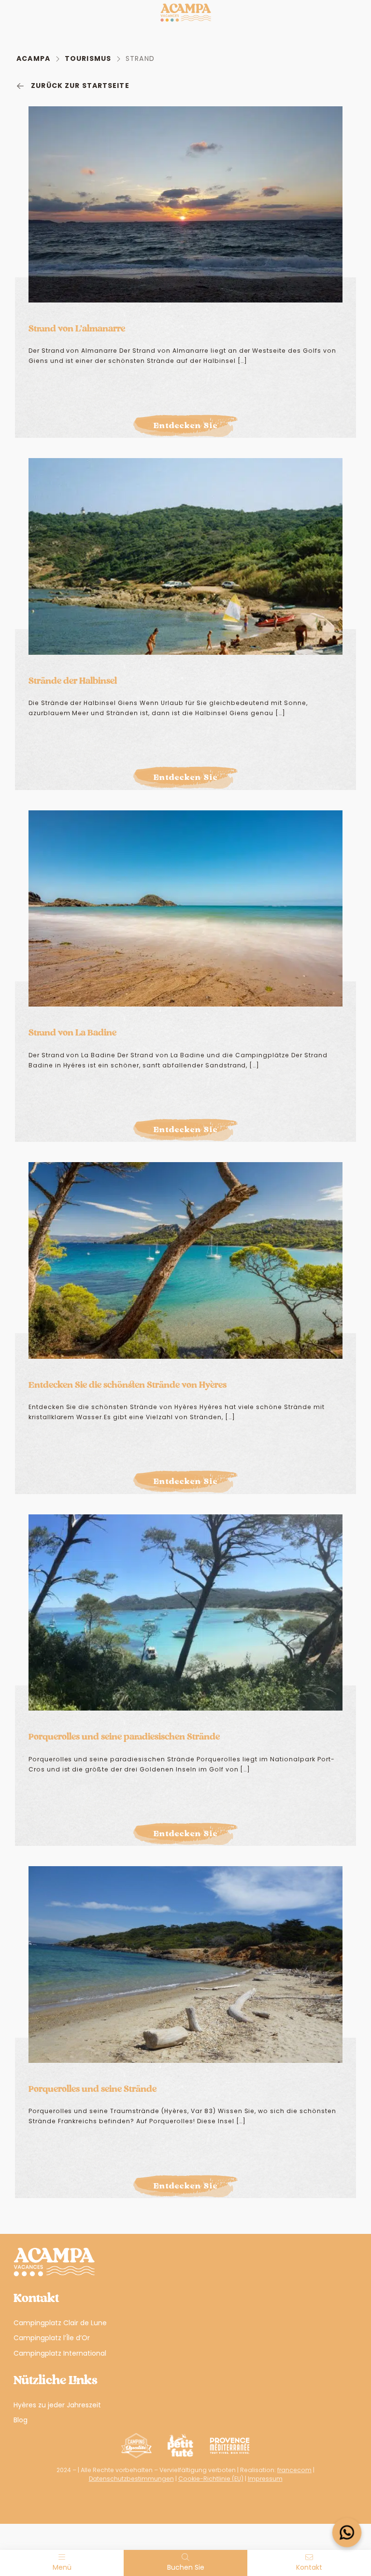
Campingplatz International (60, 2353)
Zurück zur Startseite (80, 86)
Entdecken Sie (186, 426)
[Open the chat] (347, 2533)
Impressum (265, 2479)
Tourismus (88, 58)
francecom (294, 2470)
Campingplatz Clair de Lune (60, 2323)
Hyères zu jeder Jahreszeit (57, 2405)
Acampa (33, 58)
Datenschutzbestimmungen (131, 2479)
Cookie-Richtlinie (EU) (211, 2479)
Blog (21, 2420)
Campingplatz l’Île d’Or (52, 2338)
